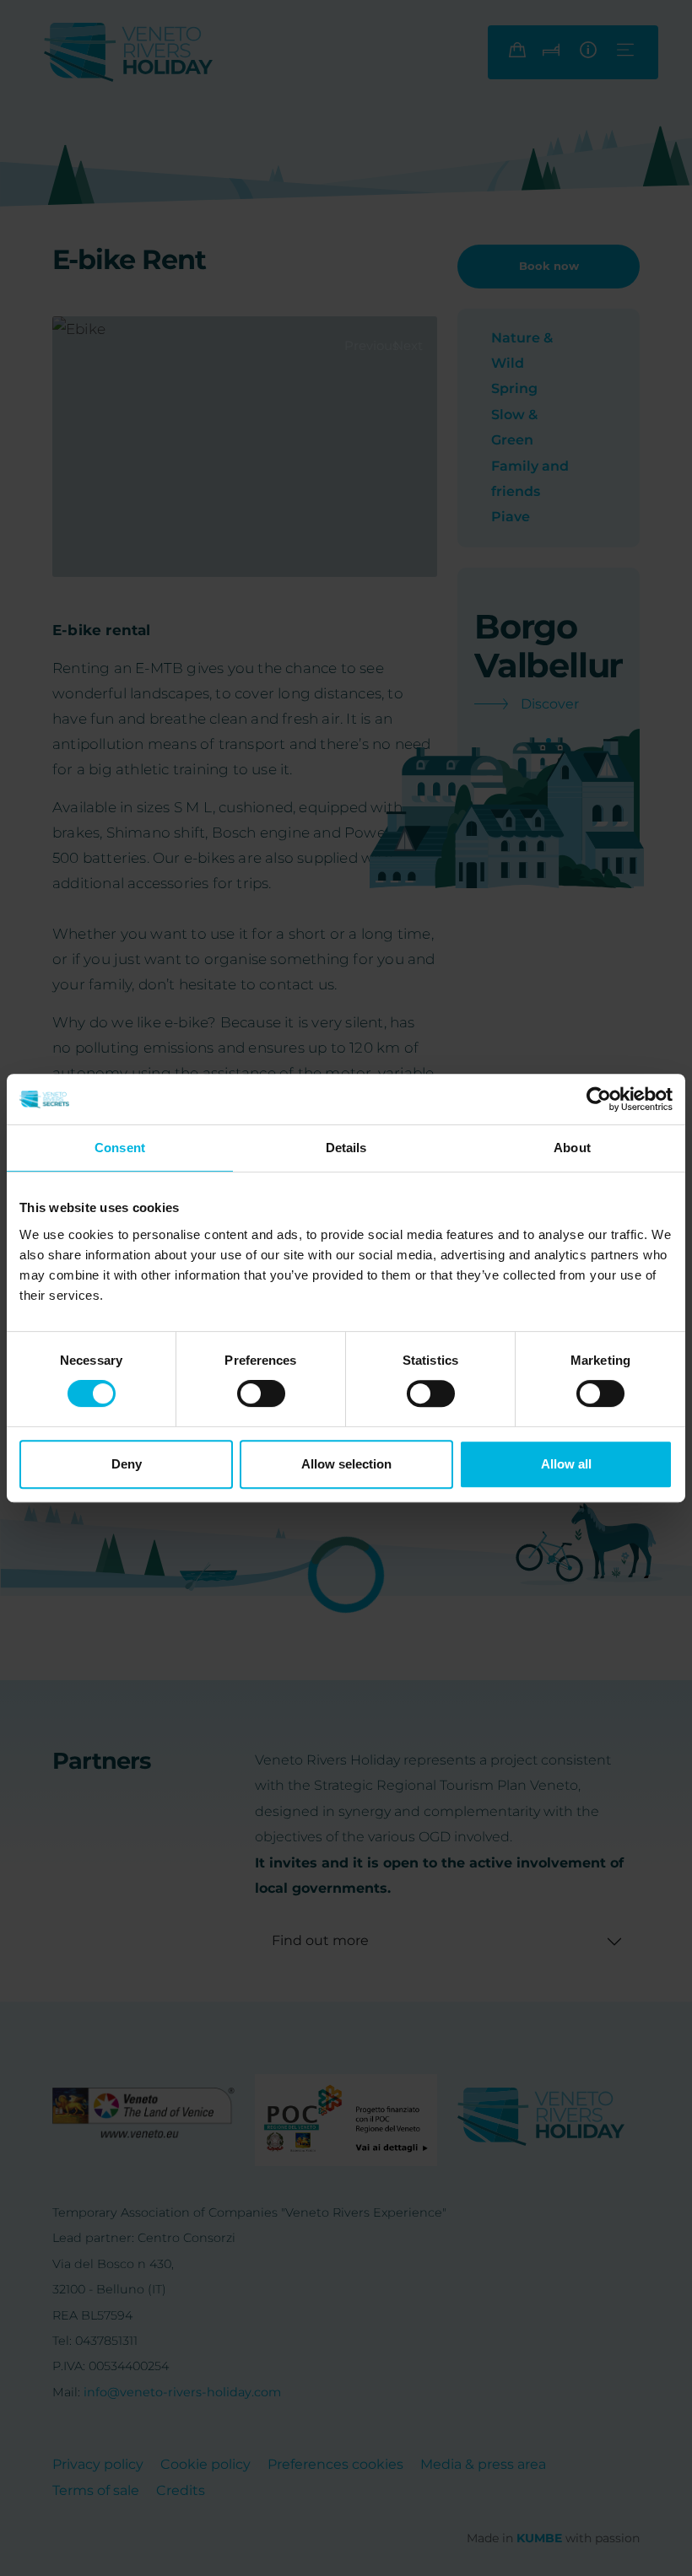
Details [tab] (346, 1148)
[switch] (261, 1393)
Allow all (566, 1464)
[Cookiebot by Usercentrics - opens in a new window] (599, 1099)
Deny (127, 1464)
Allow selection (346, 1464)
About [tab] (572, 1148)
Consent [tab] (120, 1148)
